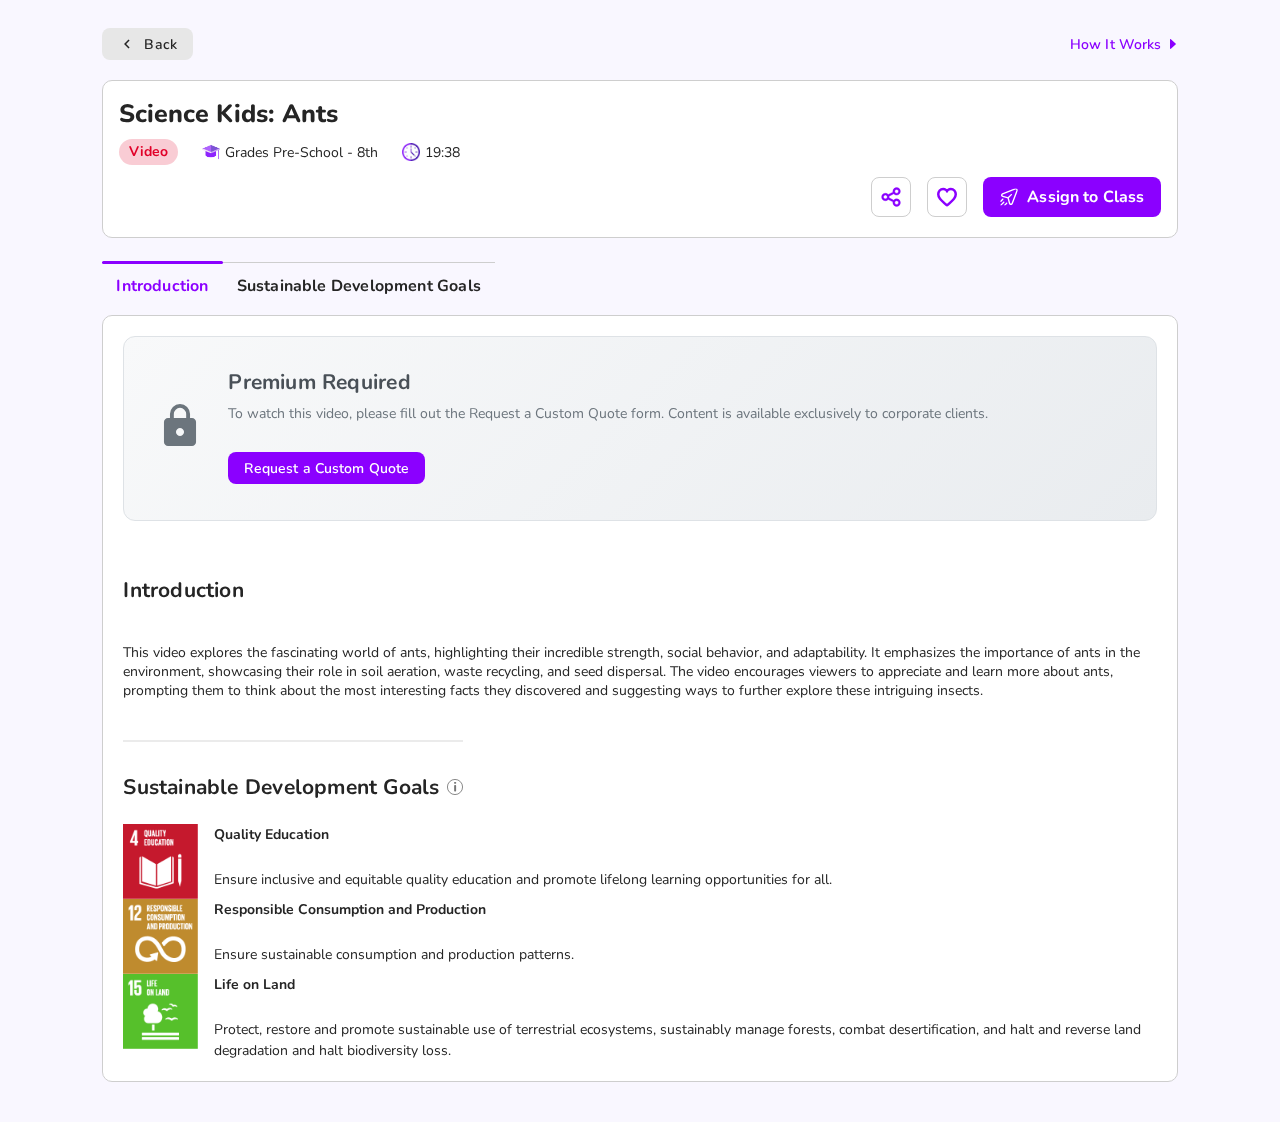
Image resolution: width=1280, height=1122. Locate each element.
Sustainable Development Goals (359, 286)
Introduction (162, 286)
